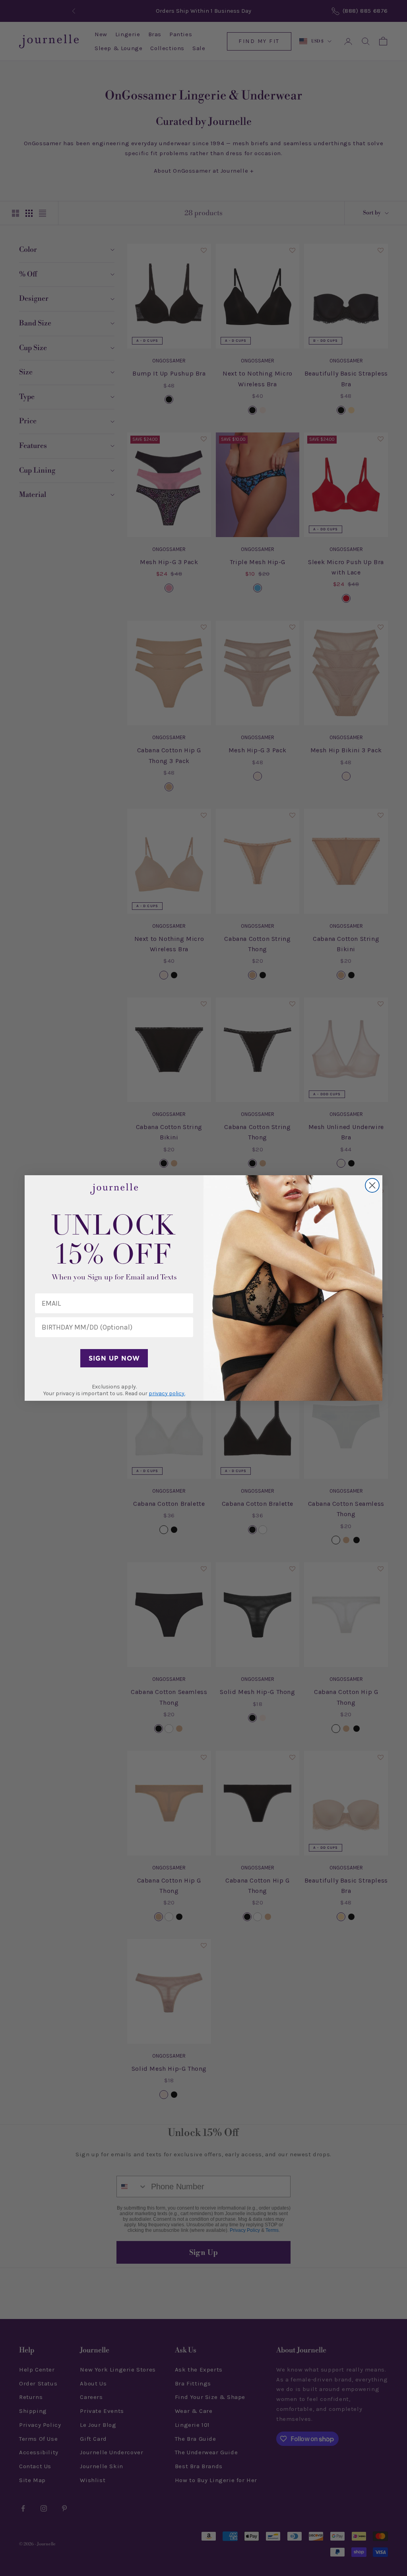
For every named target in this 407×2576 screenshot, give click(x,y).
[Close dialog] (372, 1185)
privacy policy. (167, 1393)
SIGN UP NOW (114, 1358)
